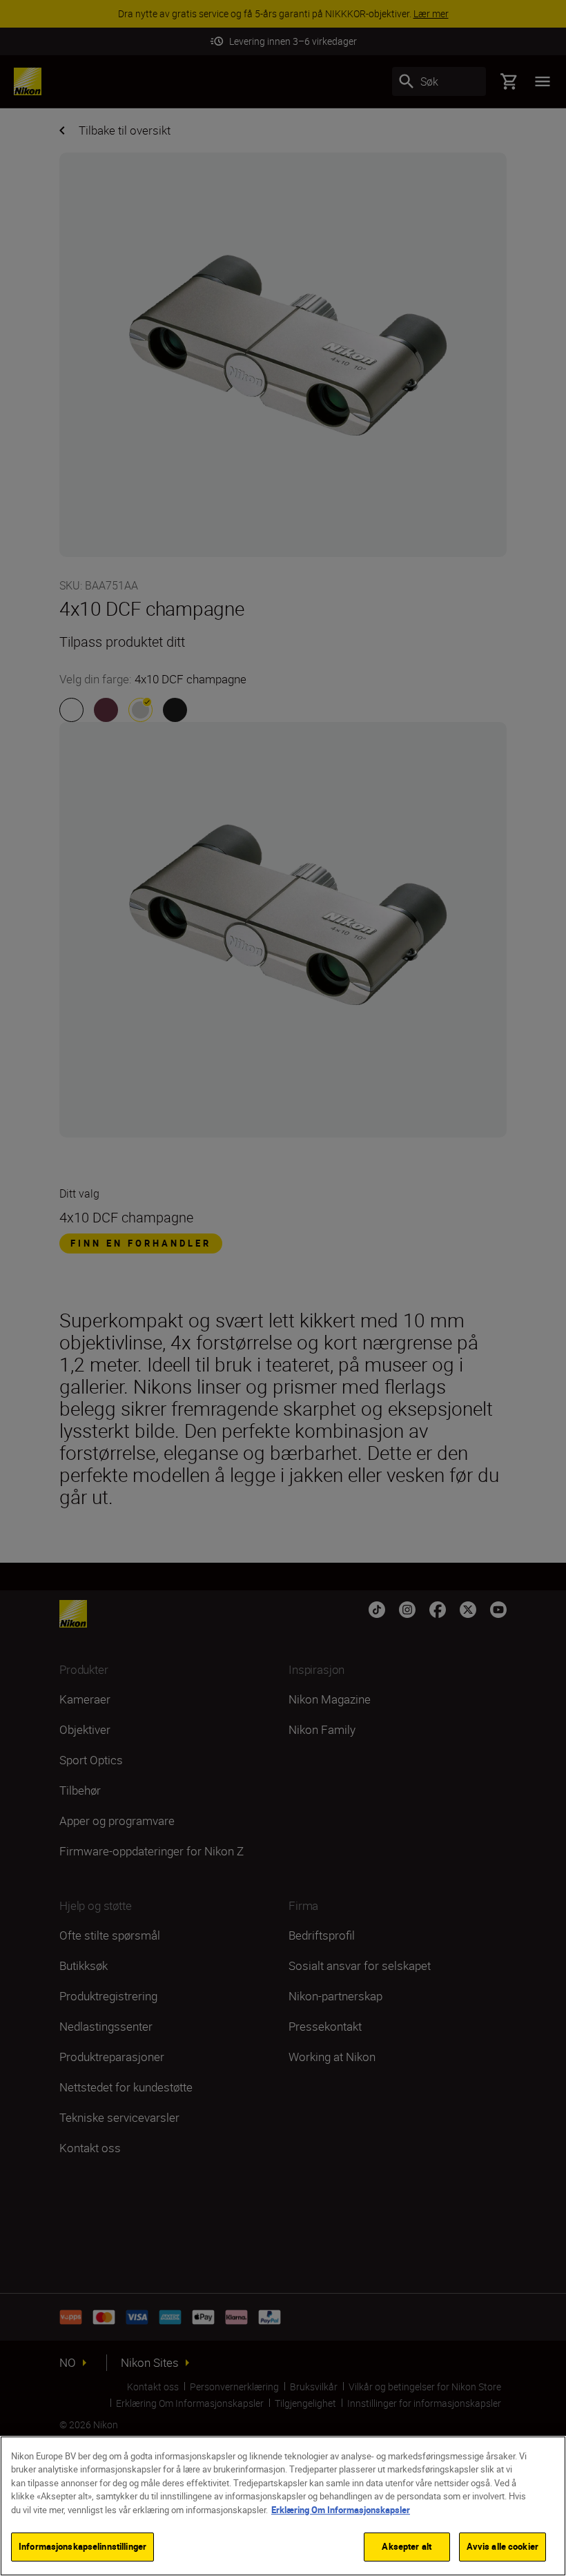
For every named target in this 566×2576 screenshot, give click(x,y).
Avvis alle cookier (502, 2546)
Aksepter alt (407, 2546)
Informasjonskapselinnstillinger (82, 2546)
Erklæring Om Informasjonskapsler (341, 2510)
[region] (283, 2506)
